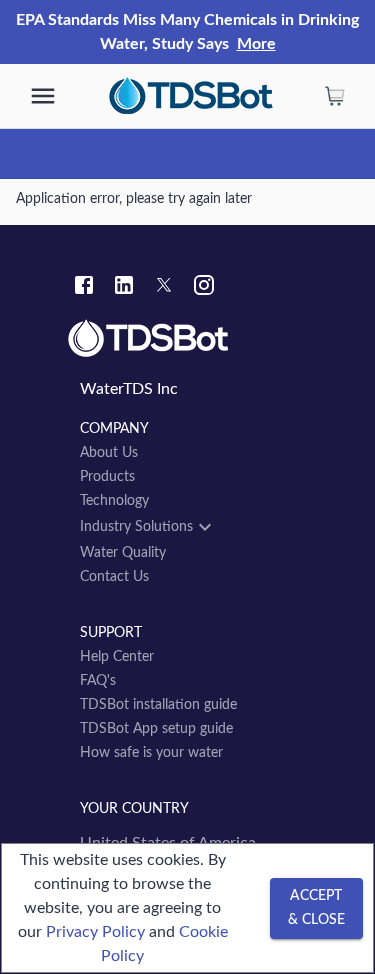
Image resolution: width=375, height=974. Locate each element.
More (256, 44)
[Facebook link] (84, 288)
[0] (335, 96)
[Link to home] (187, 339)
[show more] (43, 96)
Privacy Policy (95, 932)
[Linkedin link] (124, 288)
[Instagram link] (204, 288)
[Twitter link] (164, 288)
